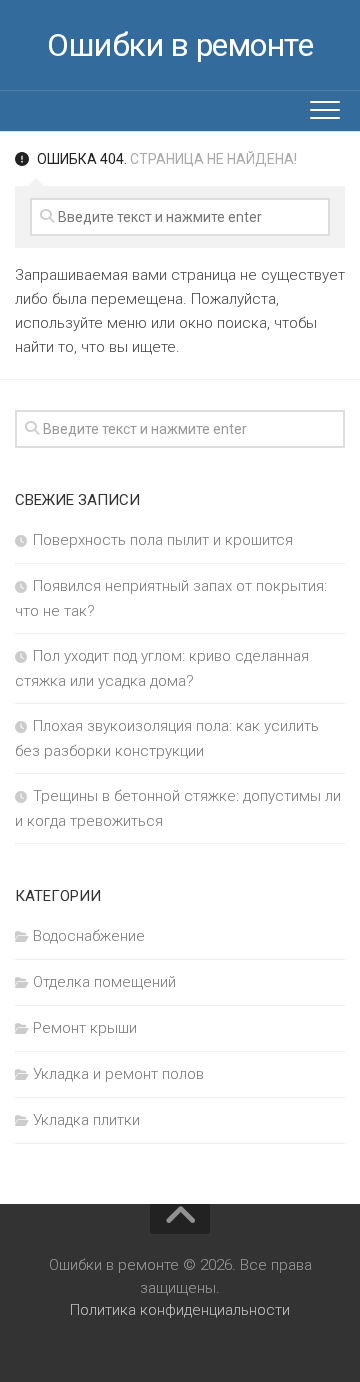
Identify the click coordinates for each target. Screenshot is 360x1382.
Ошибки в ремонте (180, 45)
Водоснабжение (89, 936)
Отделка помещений (104, 982)
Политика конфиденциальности (180, 1310)
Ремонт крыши (85, 1028)
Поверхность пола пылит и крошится (163, 540)
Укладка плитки (86, 1120)
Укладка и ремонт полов (118, 1074)
